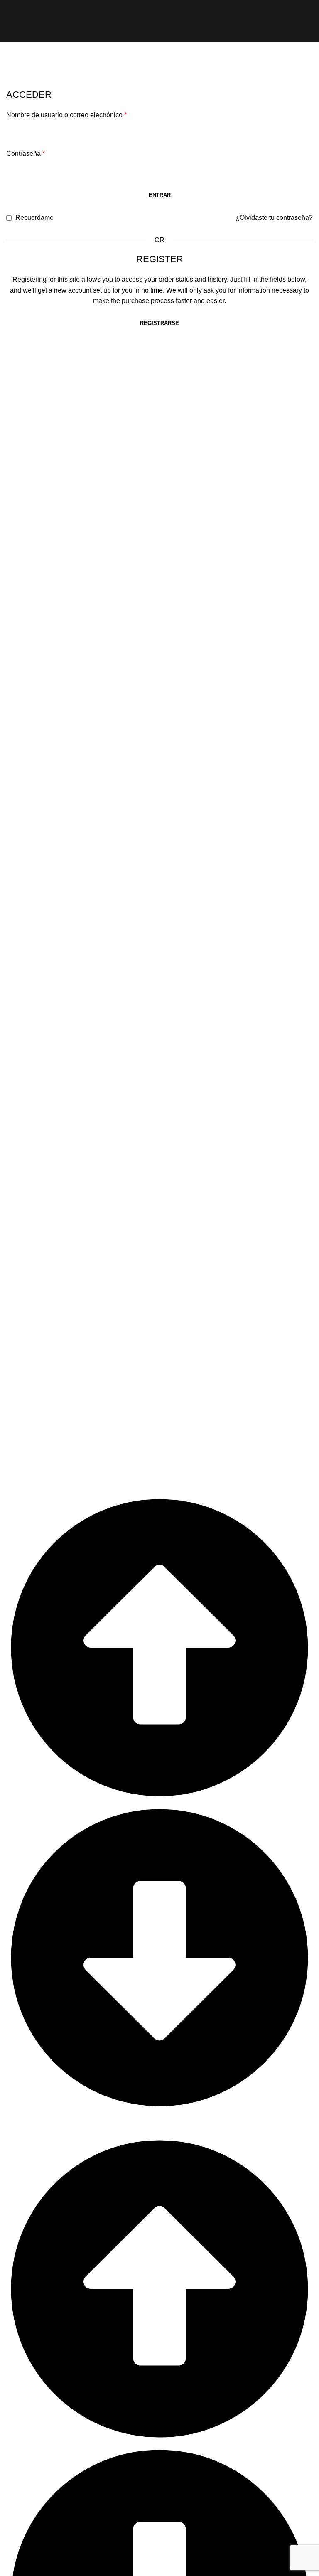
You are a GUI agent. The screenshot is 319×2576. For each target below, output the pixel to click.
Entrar (160, 195)
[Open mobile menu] (10, 21)
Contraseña (26, 154)
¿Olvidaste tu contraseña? (274, 218)
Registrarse (159, 323)
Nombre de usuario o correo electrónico (66, 115)
